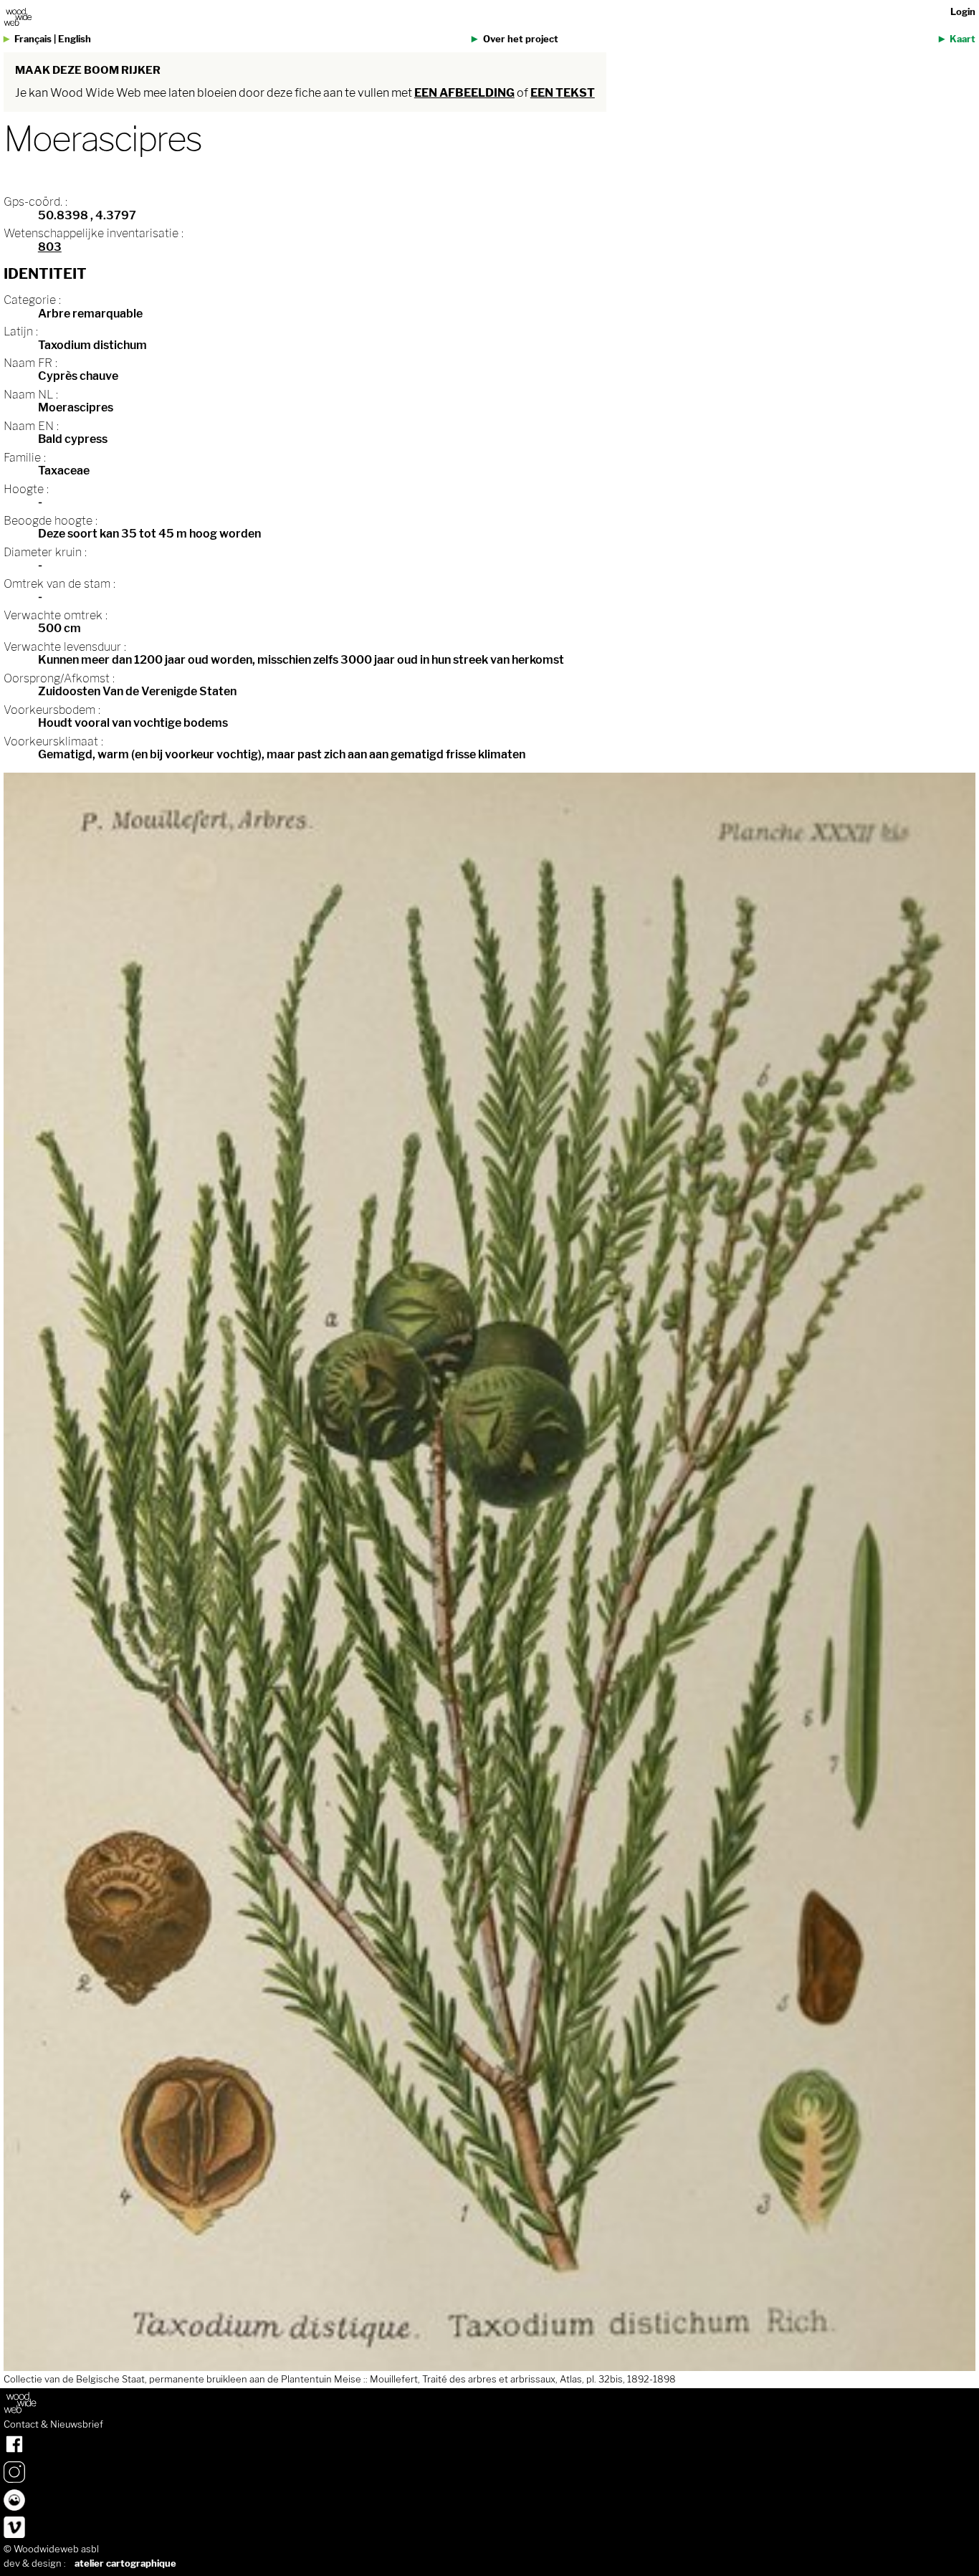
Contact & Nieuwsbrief (53, 2425)
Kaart (963, 39)
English (75, 39)
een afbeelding (464, 93)
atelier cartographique (125, 2563)
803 (50, 247)
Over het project (521, 39)
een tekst (563, 93)
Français (33, 39)
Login (963, 12)
